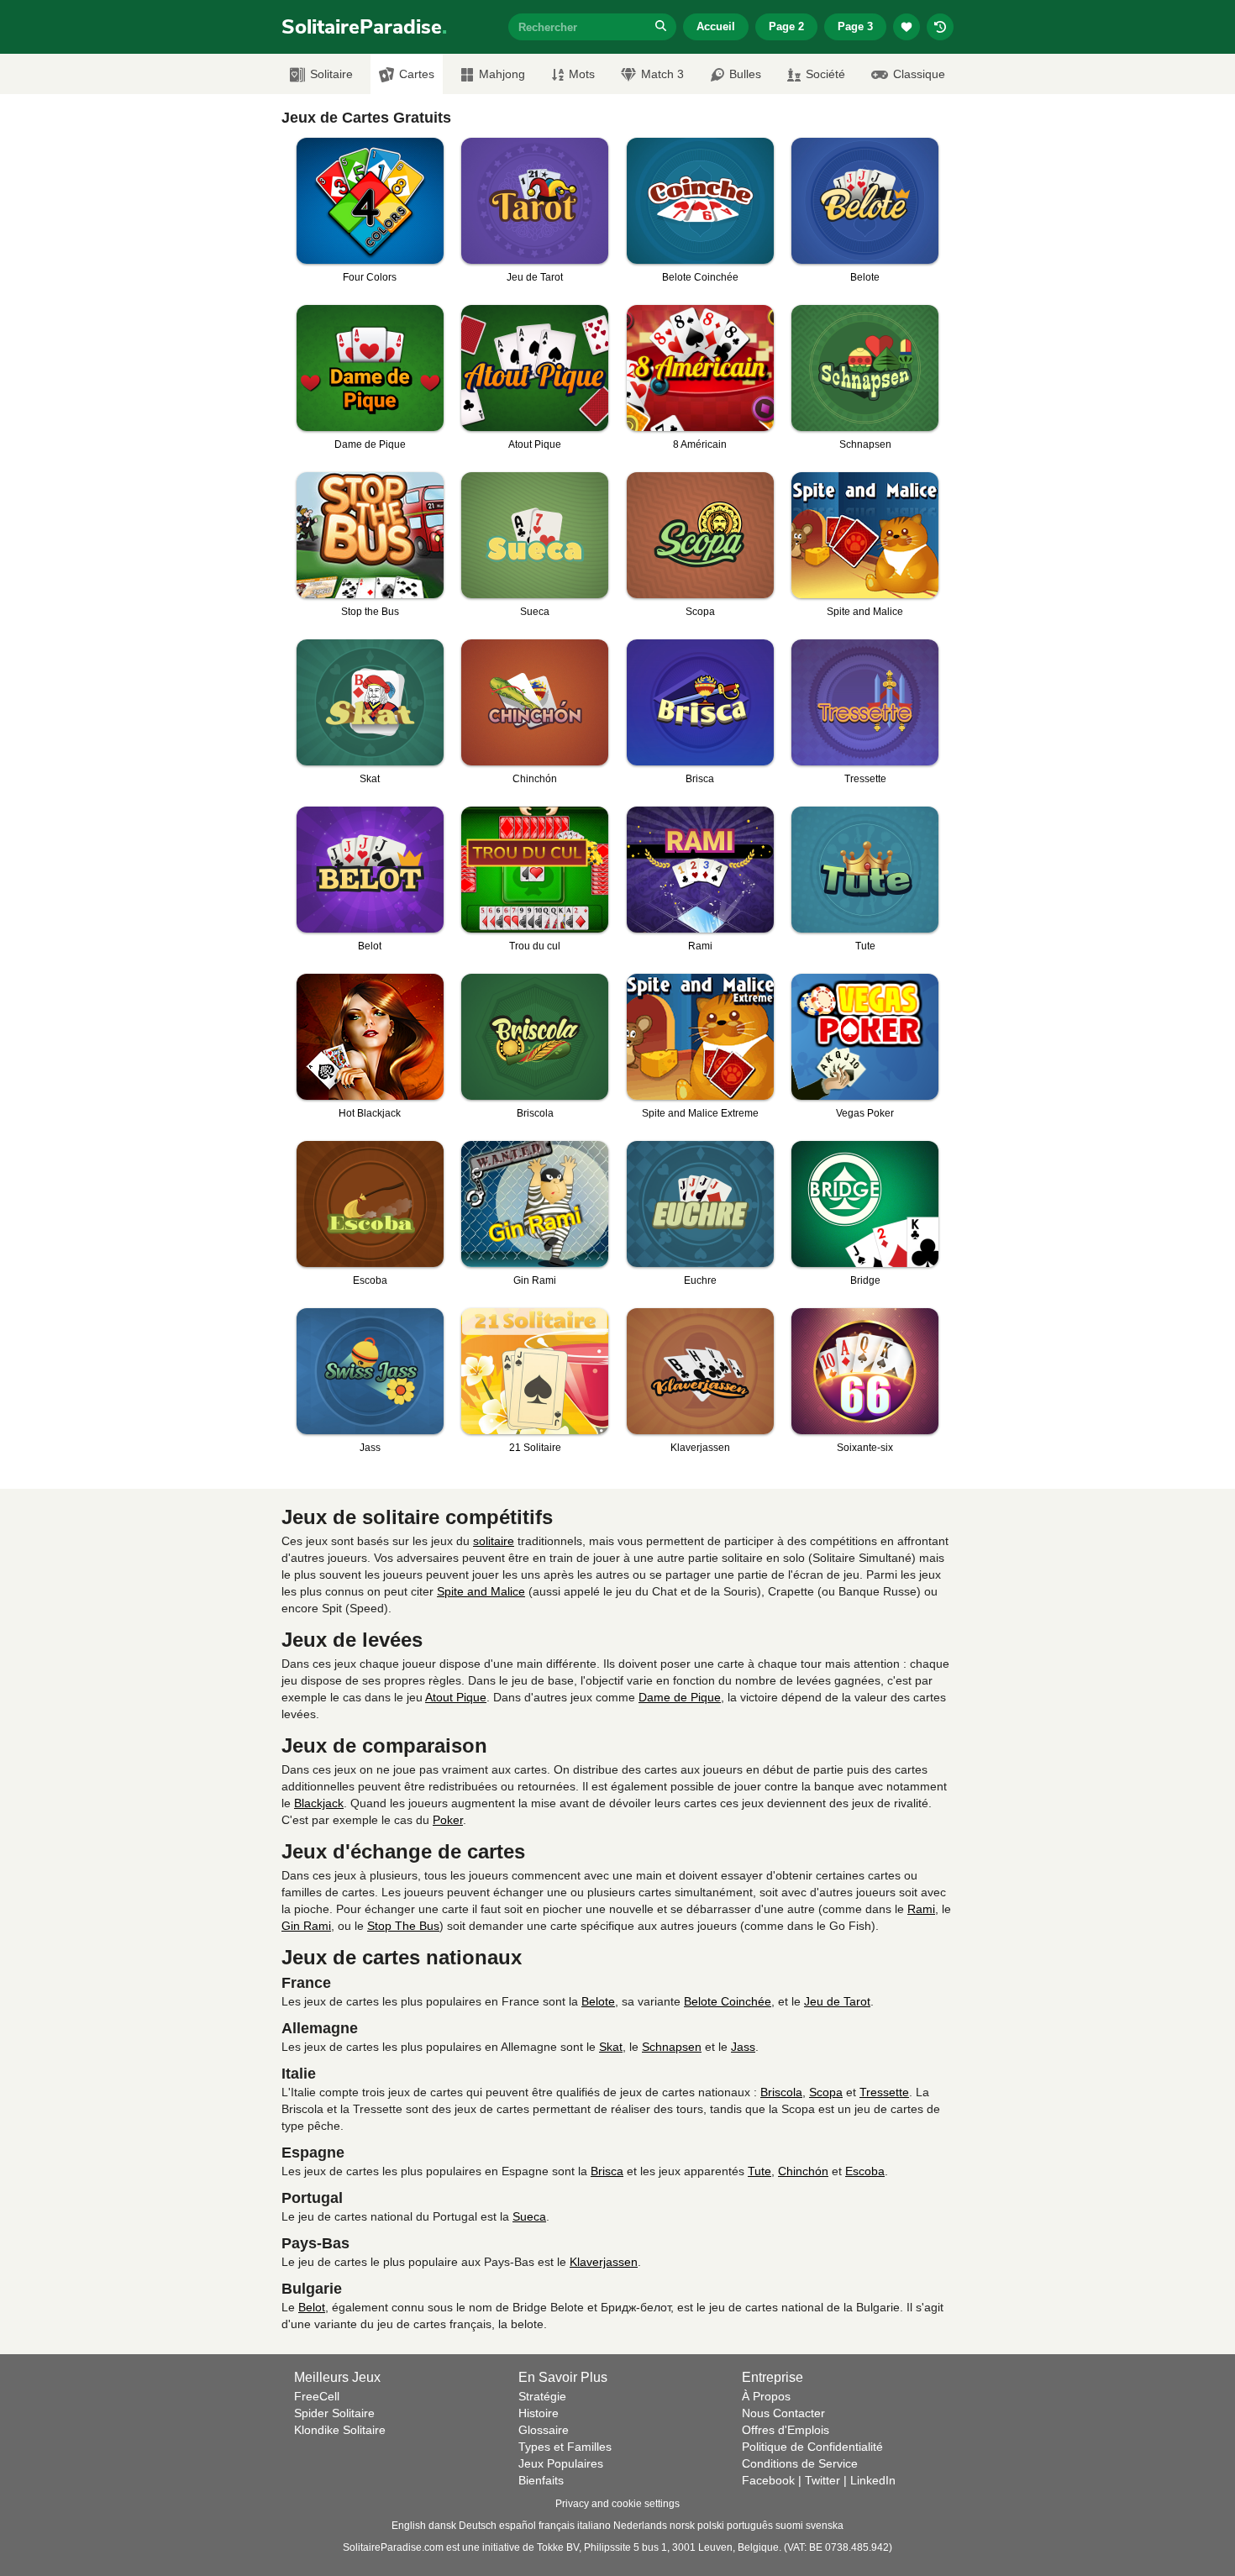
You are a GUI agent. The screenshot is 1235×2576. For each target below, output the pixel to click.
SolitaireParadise (364, 27)
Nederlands (640, 2526)
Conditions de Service (800, 2463)
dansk (442, 2526)
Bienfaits (541, 2480)
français (557, 2526)
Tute (759, 2171)
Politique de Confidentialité (812, 2447)
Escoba (865, 2171)
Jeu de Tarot (837, 2001)
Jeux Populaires (561, 2463)
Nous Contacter (783, 2413)
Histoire (539, 2413)
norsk (682, 2526)
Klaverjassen (604, 2262)
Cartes (417, 74)
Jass (743, 2047)
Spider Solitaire (334, 2413)
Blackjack (319, 1803)
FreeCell (317, 2396)
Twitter (822, 2480)
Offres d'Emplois (786, 2430)
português (750, 2526)
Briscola (781, 2092)
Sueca (529, 2216)
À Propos (766, 2396)
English (409, 2526)
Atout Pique (456, 1697)
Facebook (768, 2480)
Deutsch (478, 2526)
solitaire (494, 1541)
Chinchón (803, 2171)
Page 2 (786, 26)
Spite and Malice (481, 1591)
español (518, 2526)
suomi (789, 2526)
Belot (312, 2307)
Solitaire (331, 74)
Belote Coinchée (728, 2001)
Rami (921, 1909)
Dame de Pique (680, 1697)
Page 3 (855, 26)
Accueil (716, 26)
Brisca (607, 2171)
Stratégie (542, 2396)
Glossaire (544, 2430)
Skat (611, 2047)
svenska (825, 2526)
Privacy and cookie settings (617, 2504)
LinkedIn (873, 2480)
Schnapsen (672, 2047)
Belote (598, 2001)
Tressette (884, 2092)
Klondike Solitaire (340, 2430)
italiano (594, 2526)
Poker (448, 1820)
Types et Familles (565, 2447)
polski (711, 2526)
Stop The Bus (403, 1926)
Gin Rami (306, 1926)
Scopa (826, 2092)
